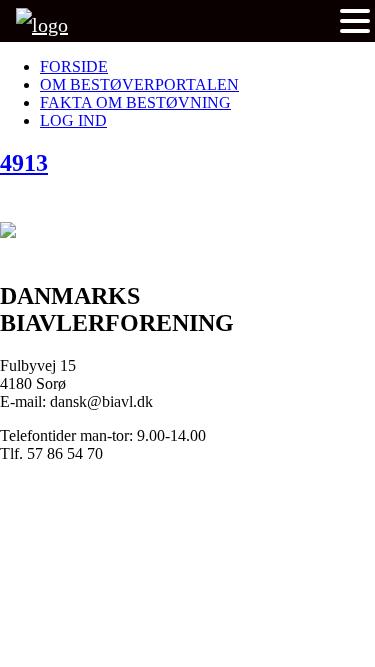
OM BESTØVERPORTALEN (139, 84)
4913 (24, 163)
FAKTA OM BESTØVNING (135, 102)
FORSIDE (74, 66)
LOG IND (73, 120)
